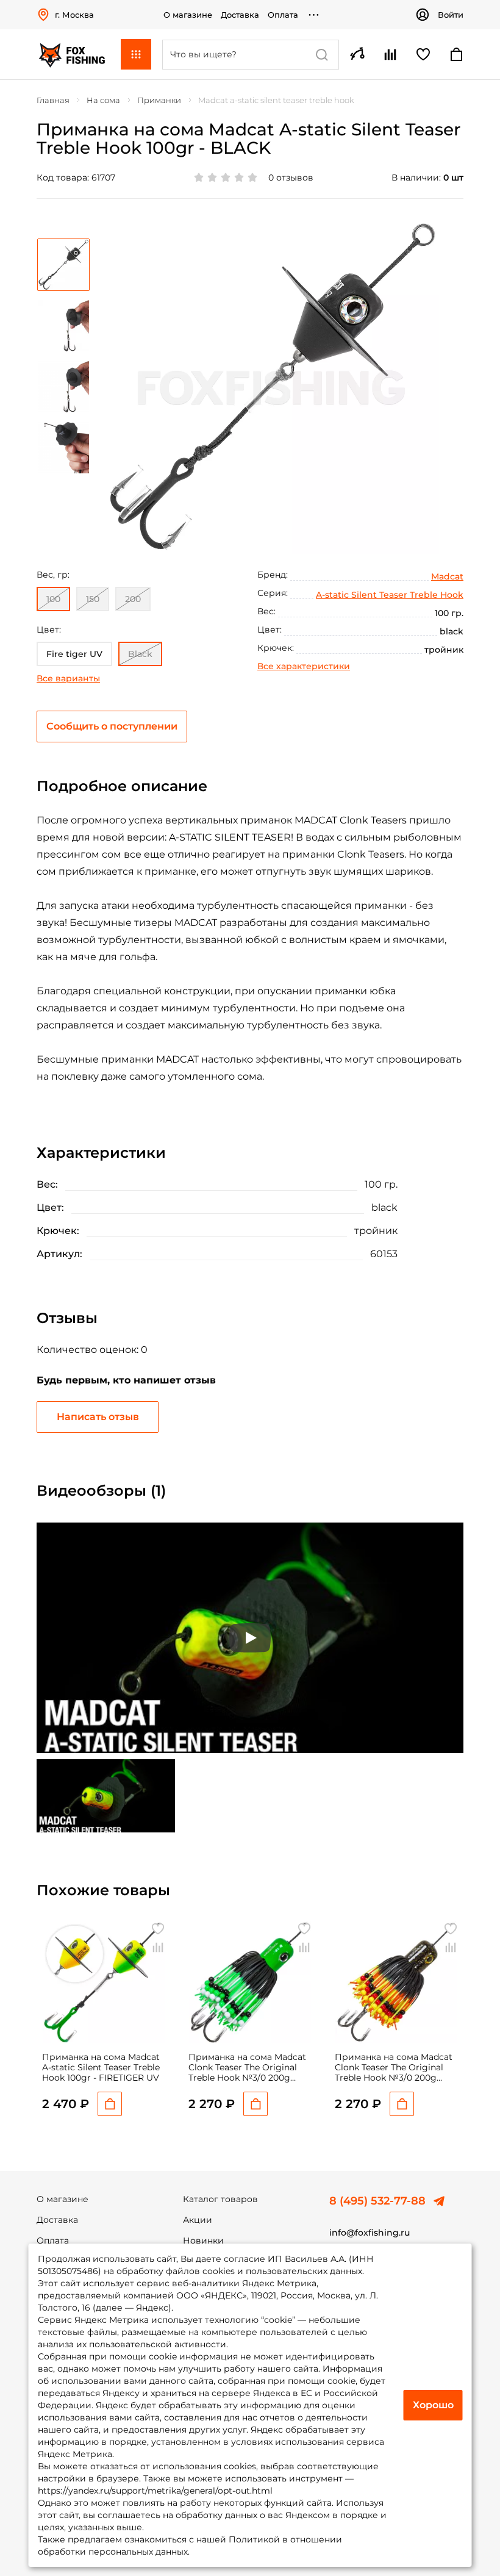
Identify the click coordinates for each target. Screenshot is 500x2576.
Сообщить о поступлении (112, 726)
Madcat (447, 576)
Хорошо (433, 2405)
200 (133, 599)
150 (93, 599)
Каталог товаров (220, 2199)
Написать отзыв (98, 1417)
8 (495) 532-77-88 (377, 2201)
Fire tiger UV (74, 654)
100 (53, 599)
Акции (198, 2220)
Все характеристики (304, 666)
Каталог (136, 54)
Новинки (203, 2241)
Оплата (283, 15)
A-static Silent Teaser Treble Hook (390, 595)
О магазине (188, 15)
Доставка (240, 15)
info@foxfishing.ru (370, 2233)
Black (140, 654)
